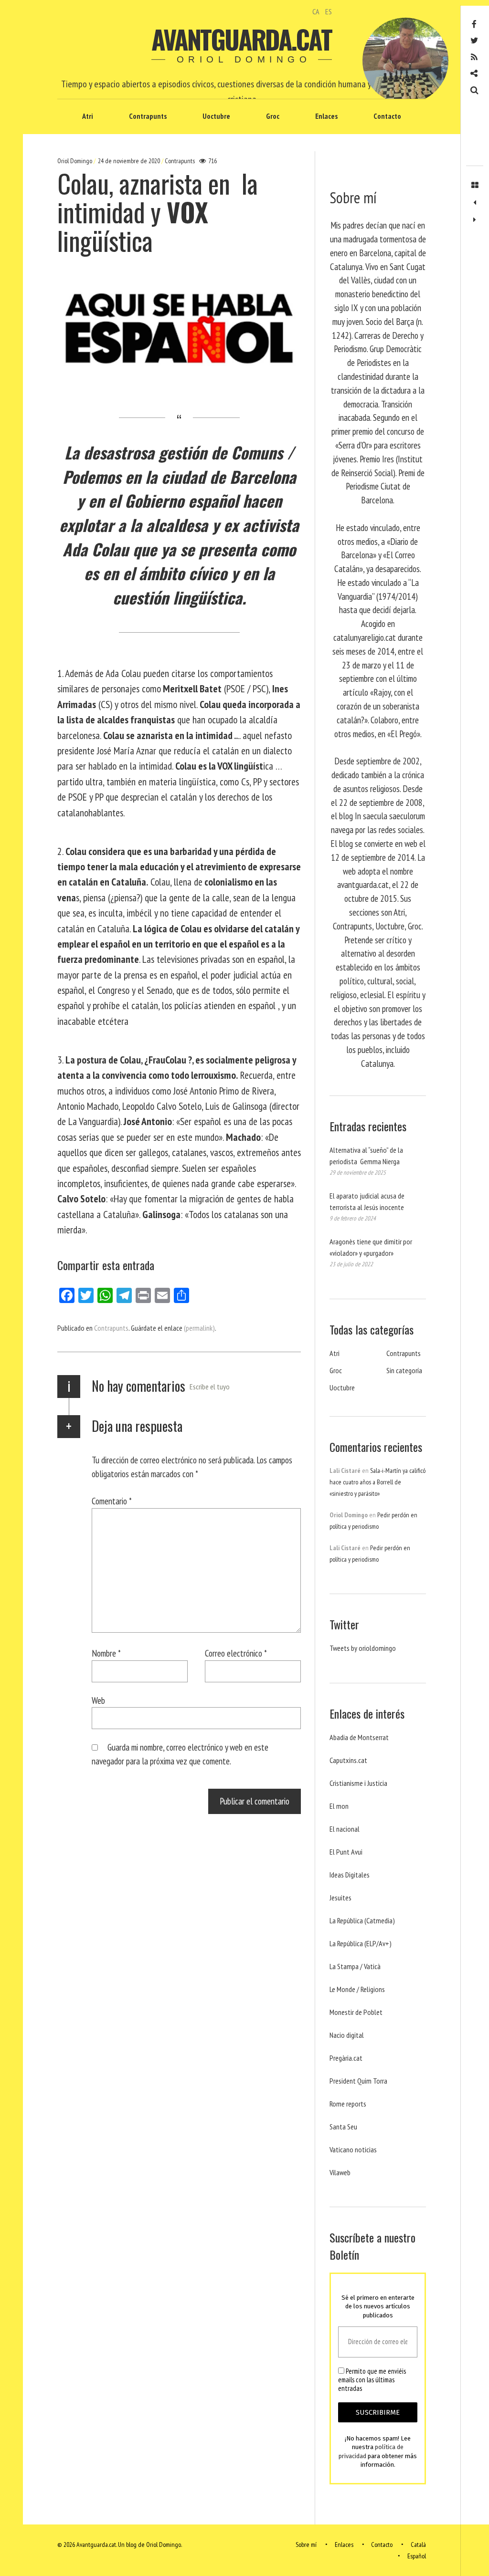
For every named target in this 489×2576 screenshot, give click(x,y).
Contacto (387, 116)
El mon (339, 1806)
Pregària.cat (346, 2058)
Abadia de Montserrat (359, 1737)
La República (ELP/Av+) (361, 1943)
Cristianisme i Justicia (358, 1783)
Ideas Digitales (350, 1875)
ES (329, 11)
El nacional (345, 1829)
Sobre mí (306, 2545)
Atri (88, 116)
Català (418, 2545)
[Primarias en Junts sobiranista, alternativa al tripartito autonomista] (475, 220)
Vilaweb (340, 2172)
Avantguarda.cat (241, 39)
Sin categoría (404, 1370)
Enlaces (326, 116)
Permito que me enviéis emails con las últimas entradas (372, 2380)
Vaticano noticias (353, 2149)
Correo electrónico (236, 1653)
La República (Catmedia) (362, 1920)
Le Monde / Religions (357, 1989)
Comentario (112, 1501)
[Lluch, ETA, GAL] (475, 203)
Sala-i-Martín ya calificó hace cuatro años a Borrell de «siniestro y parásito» (377, 1482)
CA (316, 11)
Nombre (106, 1653)
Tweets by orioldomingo (363, 1648)
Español (417, 2556)
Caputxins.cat (348, 1760)
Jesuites (340, 1898)
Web (98, 1700)
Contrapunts (148, 116)
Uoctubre (216, 116)
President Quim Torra (358, 2081)
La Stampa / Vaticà (355, 1966)
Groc (273, 116)
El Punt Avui (346, 1852)
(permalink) (199, 1328)
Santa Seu (343, 2127)
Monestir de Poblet (356, 2012)
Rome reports (348, 2104)
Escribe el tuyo (210, 1387)
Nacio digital (347, 2035)
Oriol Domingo (75, 161)
